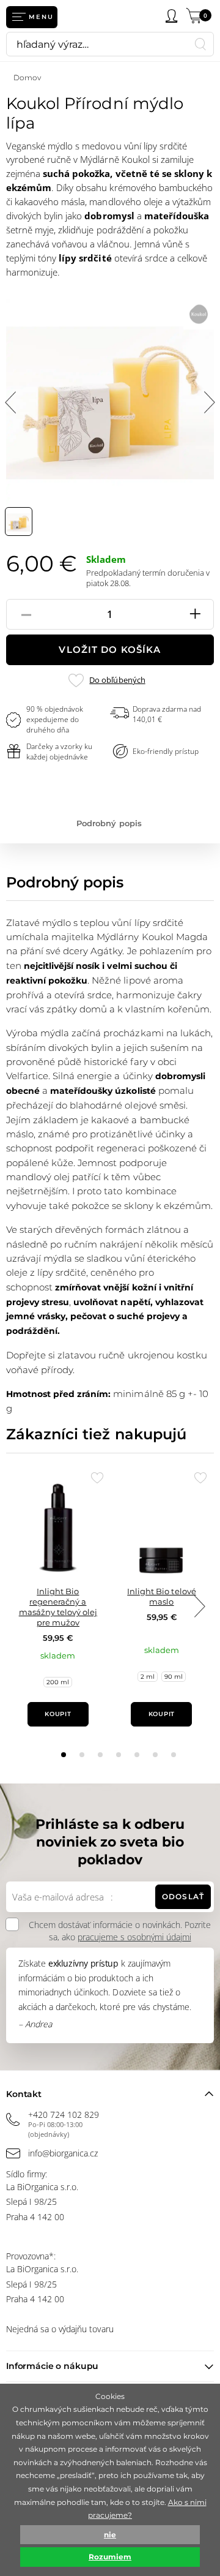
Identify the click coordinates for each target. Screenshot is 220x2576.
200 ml (58, 1682)
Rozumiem (110, 2557)
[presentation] (199, 1606)
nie (110, 2535)
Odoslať (183, 1896)
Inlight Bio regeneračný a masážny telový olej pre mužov (58, 1607)
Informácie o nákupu (52, 2366)
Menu (41, 17)
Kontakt (24, 2094)
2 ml (148, 1677)
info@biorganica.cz (63, 2153)
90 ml (174, 1677)
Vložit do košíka (110, 650)
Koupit (58, 1714)
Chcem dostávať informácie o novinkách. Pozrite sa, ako (120, 1931)
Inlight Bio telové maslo (161, 1596)
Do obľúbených (117, 680)
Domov (27, 77)
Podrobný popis (109, 823)
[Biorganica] (98, 17)
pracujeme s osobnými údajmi (134, 1937)
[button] (64, 1755)
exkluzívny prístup (83, 1963)
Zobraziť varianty (162, 1691)
